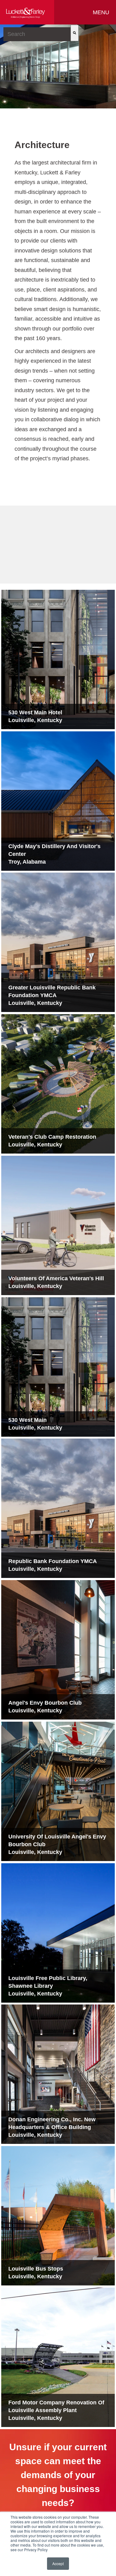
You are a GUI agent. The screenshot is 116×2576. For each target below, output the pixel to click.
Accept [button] (58, 2563)
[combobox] (37, 34)
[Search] (75, 33)
